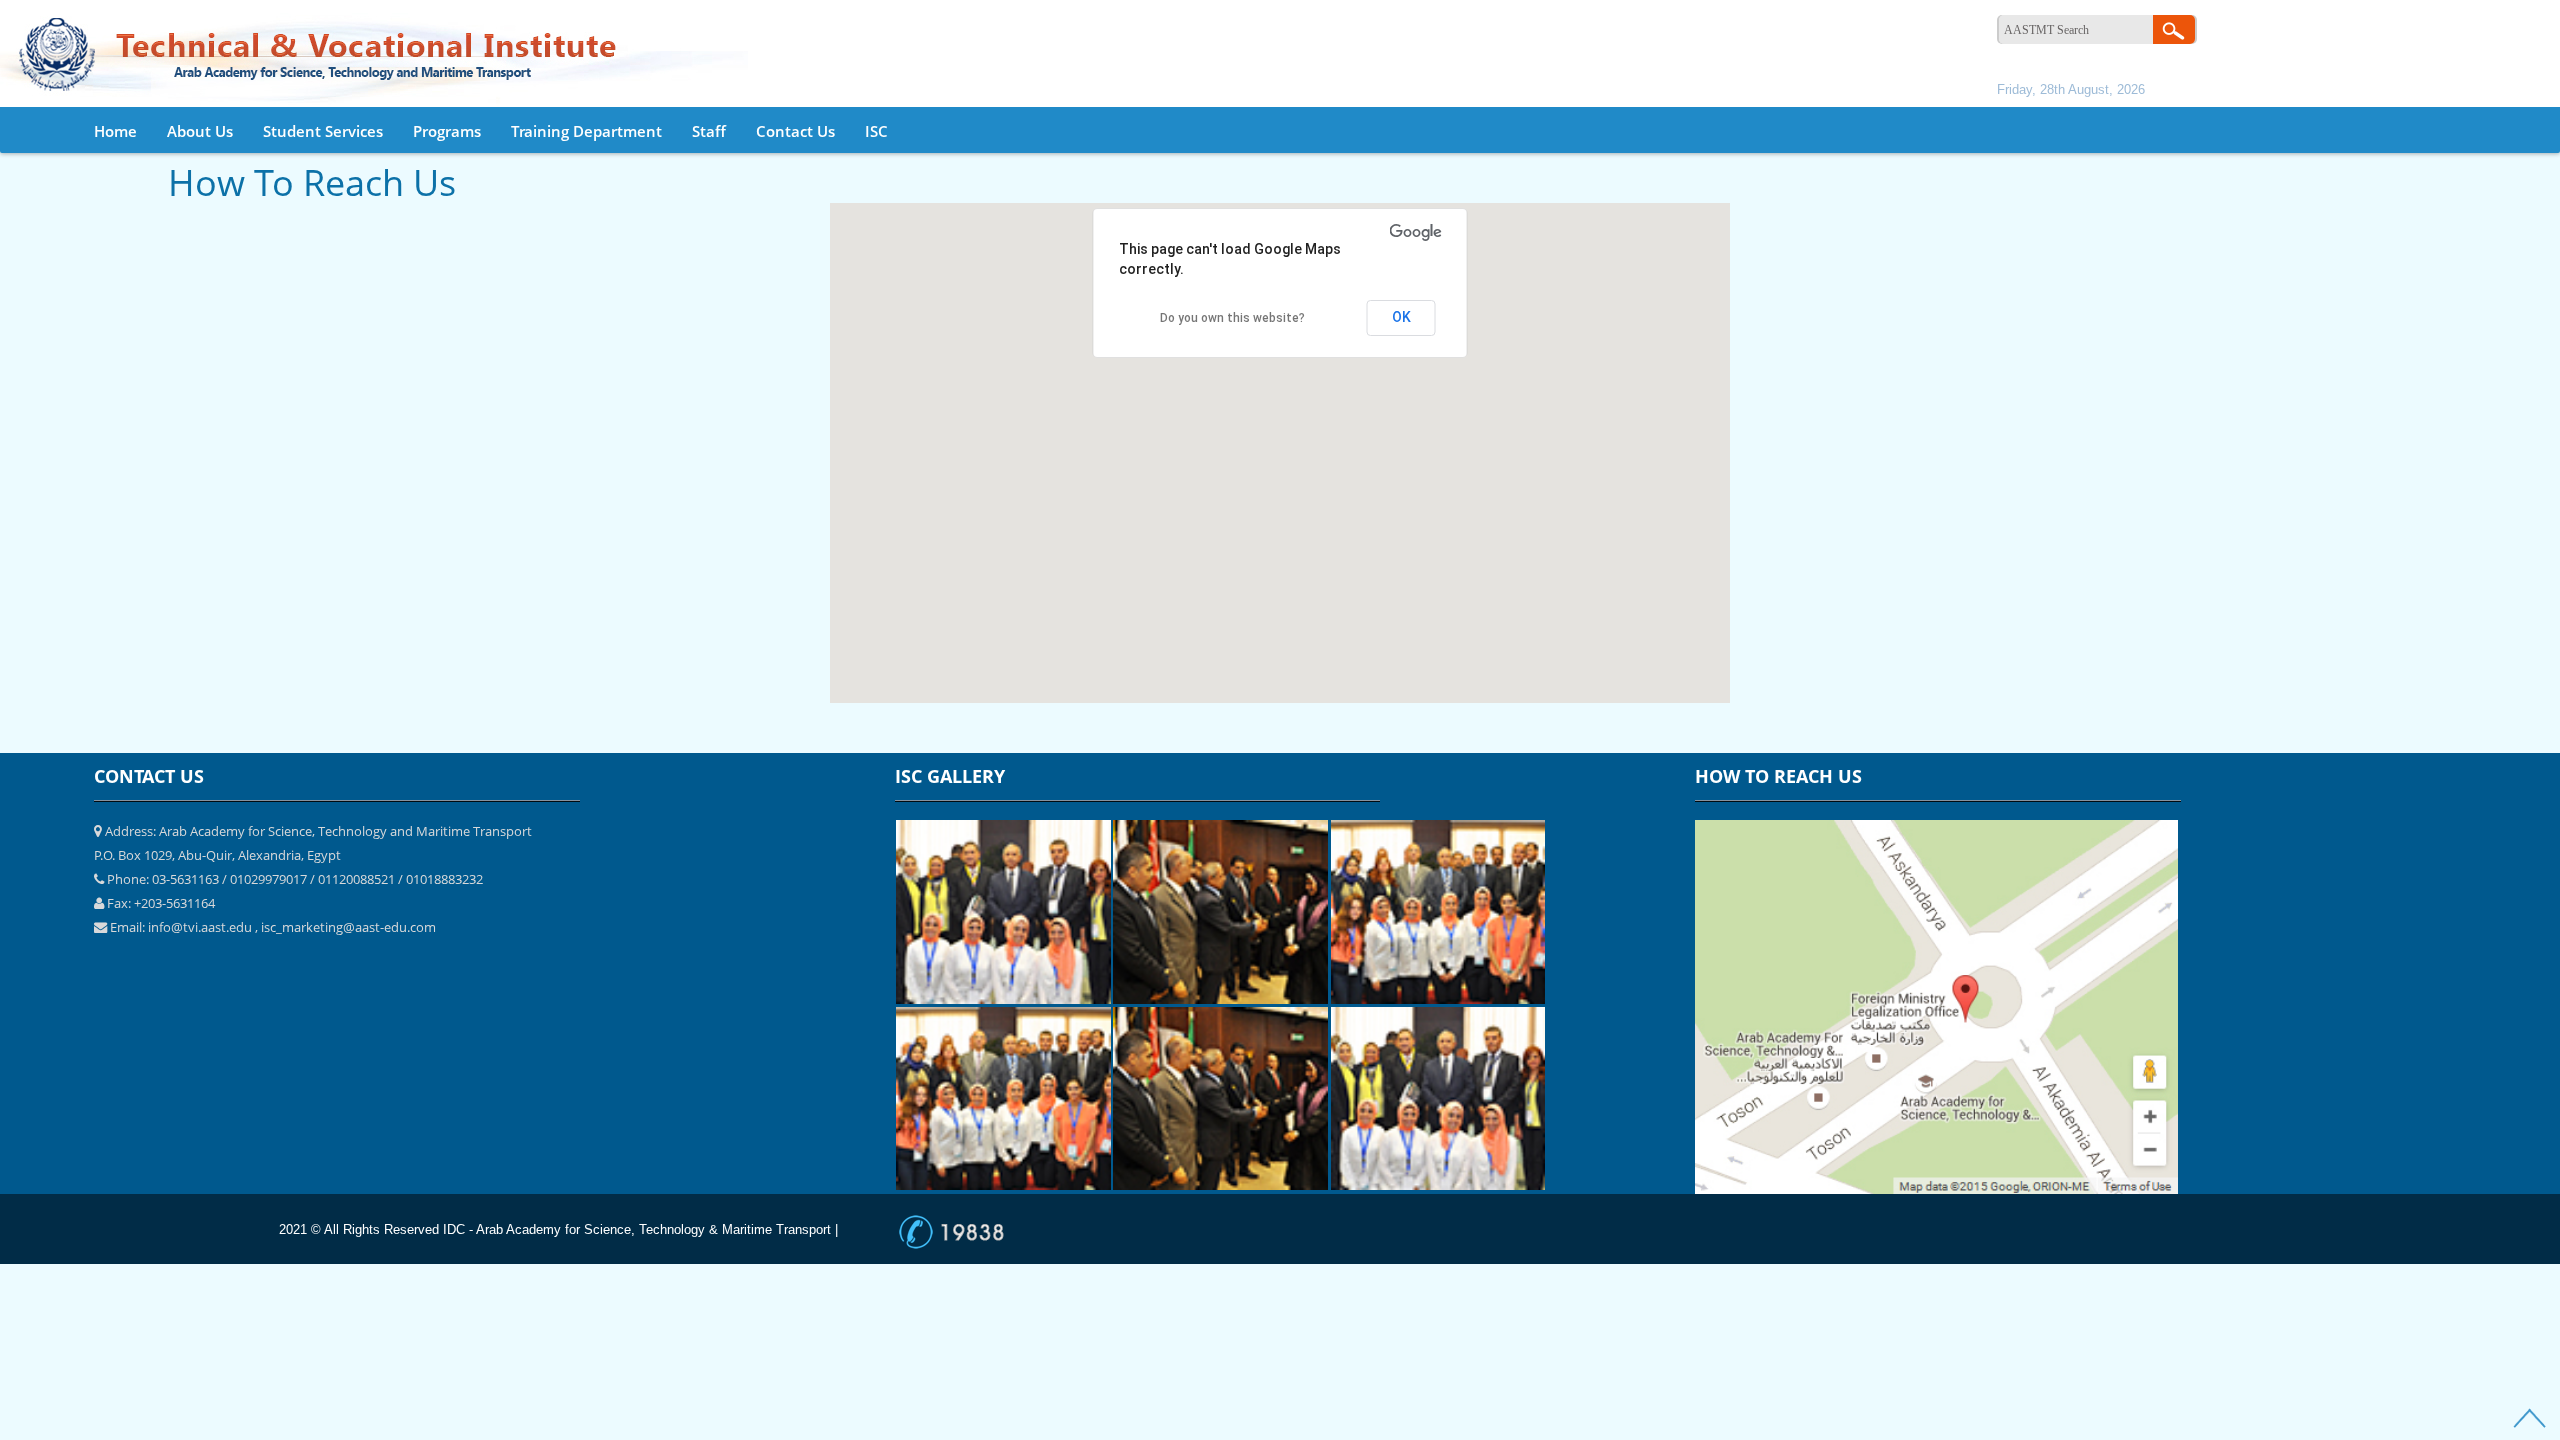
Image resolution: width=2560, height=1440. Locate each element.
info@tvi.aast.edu (200, 927)
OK (1401, 317)
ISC (876, 131)
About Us (200, 131)
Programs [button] (447, 131)
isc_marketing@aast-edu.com (348, 927)
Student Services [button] (323, 131)
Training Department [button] (586, 131)
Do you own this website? (1232, 318)
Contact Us (795, 131)
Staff (709, 131)
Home (115, 131)
